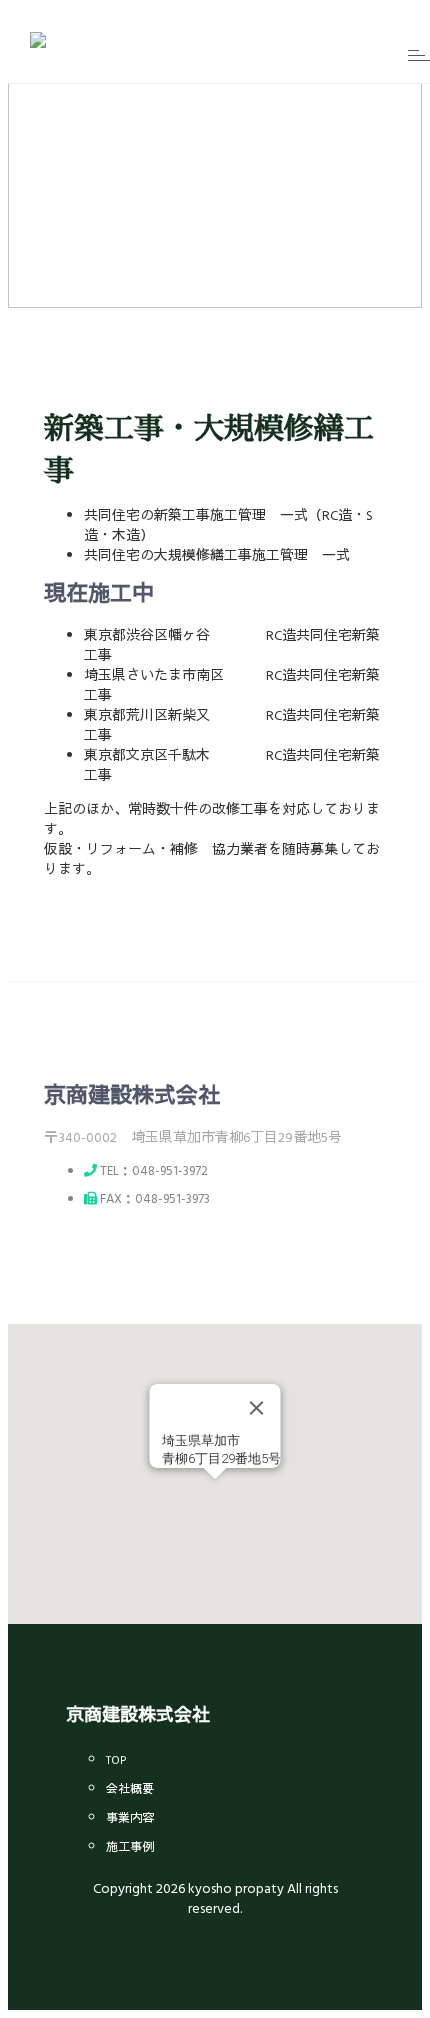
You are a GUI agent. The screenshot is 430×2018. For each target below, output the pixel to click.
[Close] (257, 1408)
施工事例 (130, 1848)
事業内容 (130, 1819)
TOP (116, 1761)
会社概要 (130, 1790)
